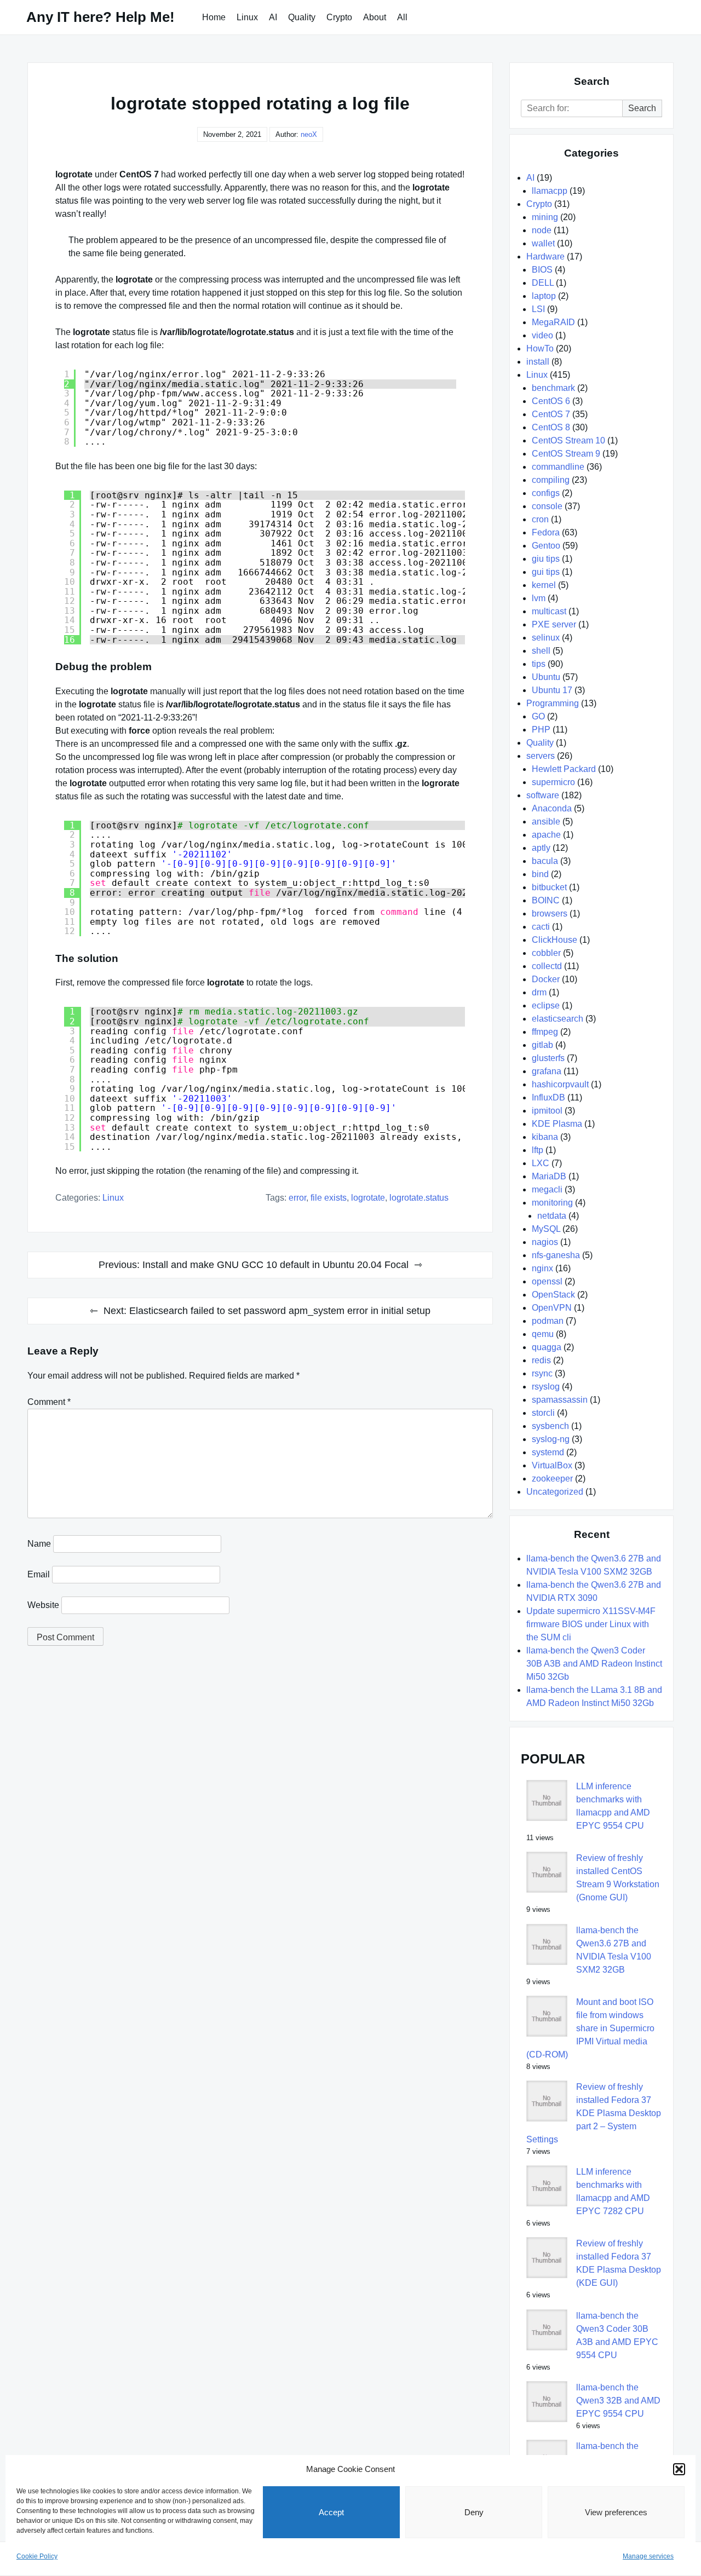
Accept (331, 2512)
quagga (547, 1347)
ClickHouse (555, 940)
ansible (546, 822)
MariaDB (549, 1176)
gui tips (546, 572)
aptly (541, 848)
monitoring (552, 1203)
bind (540, 874)
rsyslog (546, 1387)
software (543, 795)
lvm (539, 598)
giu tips (546, 559)
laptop (544, 296)
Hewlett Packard (564, 769)
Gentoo (546, 546)
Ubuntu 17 (552, 690)
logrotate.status (419, 1198)
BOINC (546, 900)
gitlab (542, 1045)
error (297, 1198)
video (542, 335)
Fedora (546, 532)
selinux (546, 638)
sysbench (550, 1426)
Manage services (648, 2556)
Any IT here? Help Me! (100, 17)
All (402, 17)
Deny (474, 2512)
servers (541, 756)
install (538, 362)
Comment (49, 1402)
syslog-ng (551, 1439)
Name (39, 1544)
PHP (541, 730)
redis (541, 1360)
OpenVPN (552, 1308)
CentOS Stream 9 (566, 454)
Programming (553, 703)
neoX (309, 134)
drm (539, 992)
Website (43, 1605)
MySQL (546, 1229)
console (547, 506)
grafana (547, 1071)
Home (214, 17)
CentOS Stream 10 (568, 440)
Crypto (339, 17)
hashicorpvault (560, 1084)
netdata (552, 1216)
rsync (542, 1373)
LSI (538, 309)
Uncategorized (555, 1492)
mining (545, 217)
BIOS (542, 270)
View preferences (616, 2512)
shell (541, 651)
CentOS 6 (551, 401)
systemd (548, 1452)
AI (273, 17)
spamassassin (560, 1400)
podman (548, 1321)
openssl (547, 1281)
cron (540, 519)
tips (539, 664)
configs (546, 493)
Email (39, 1574)
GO (538, 716)
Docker (546, 979)
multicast (549, 611)
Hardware (545, 257)
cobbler (546, 953)
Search (642, 108)
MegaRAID (553, 322)
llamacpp (550, 191)
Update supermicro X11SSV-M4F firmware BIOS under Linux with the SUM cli (591, 1624)
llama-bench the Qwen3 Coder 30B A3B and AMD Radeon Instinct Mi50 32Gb (594, 1664)
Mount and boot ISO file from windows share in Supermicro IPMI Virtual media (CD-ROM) (590, 2028)
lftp (538, 1150)
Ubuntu (546, 677)
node (542, 230)
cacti (541, 927)
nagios (545, 1242)
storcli (543, 1413)
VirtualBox (552, 1465)
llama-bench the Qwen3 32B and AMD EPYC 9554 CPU (618, 2401)
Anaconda (552, 808)
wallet (543, 243)
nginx (542, 1268)
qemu (543, 1334)
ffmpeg (545, 1032)
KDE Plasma (557, 1124)
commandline (558, 467)
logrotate (368, 1198)
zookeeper (552, 1479)
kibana (545, 1137)
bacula (545, 861)
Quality (302, 17)
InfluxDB (548, 1097)
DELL (543, 283)
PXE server (554, 624)
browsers (550, 914)
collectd (547, 966)
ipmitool (547, 1111)
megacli (547, 1189)
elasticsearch (558, 1019)
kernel (544, 585)
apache (546, 835)
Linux (247, 17)
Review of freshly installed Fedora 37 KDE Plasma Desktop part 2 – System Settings (594, 2113)
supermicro (553, 782)
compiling (551, 480)
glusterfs (548, 1058)
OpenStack (553, 1295)
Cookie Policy (37, 2556)
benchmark (553, 388)
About (375, 17)
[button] (679, 2469)
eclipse (546, 1005)
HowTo (540, 348)
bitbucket (549, 887)
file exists (329, 1198)
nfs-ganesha (556, 1255)
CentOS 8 (551, 427)
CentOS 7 (551, 414)
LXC (541, 1163)
